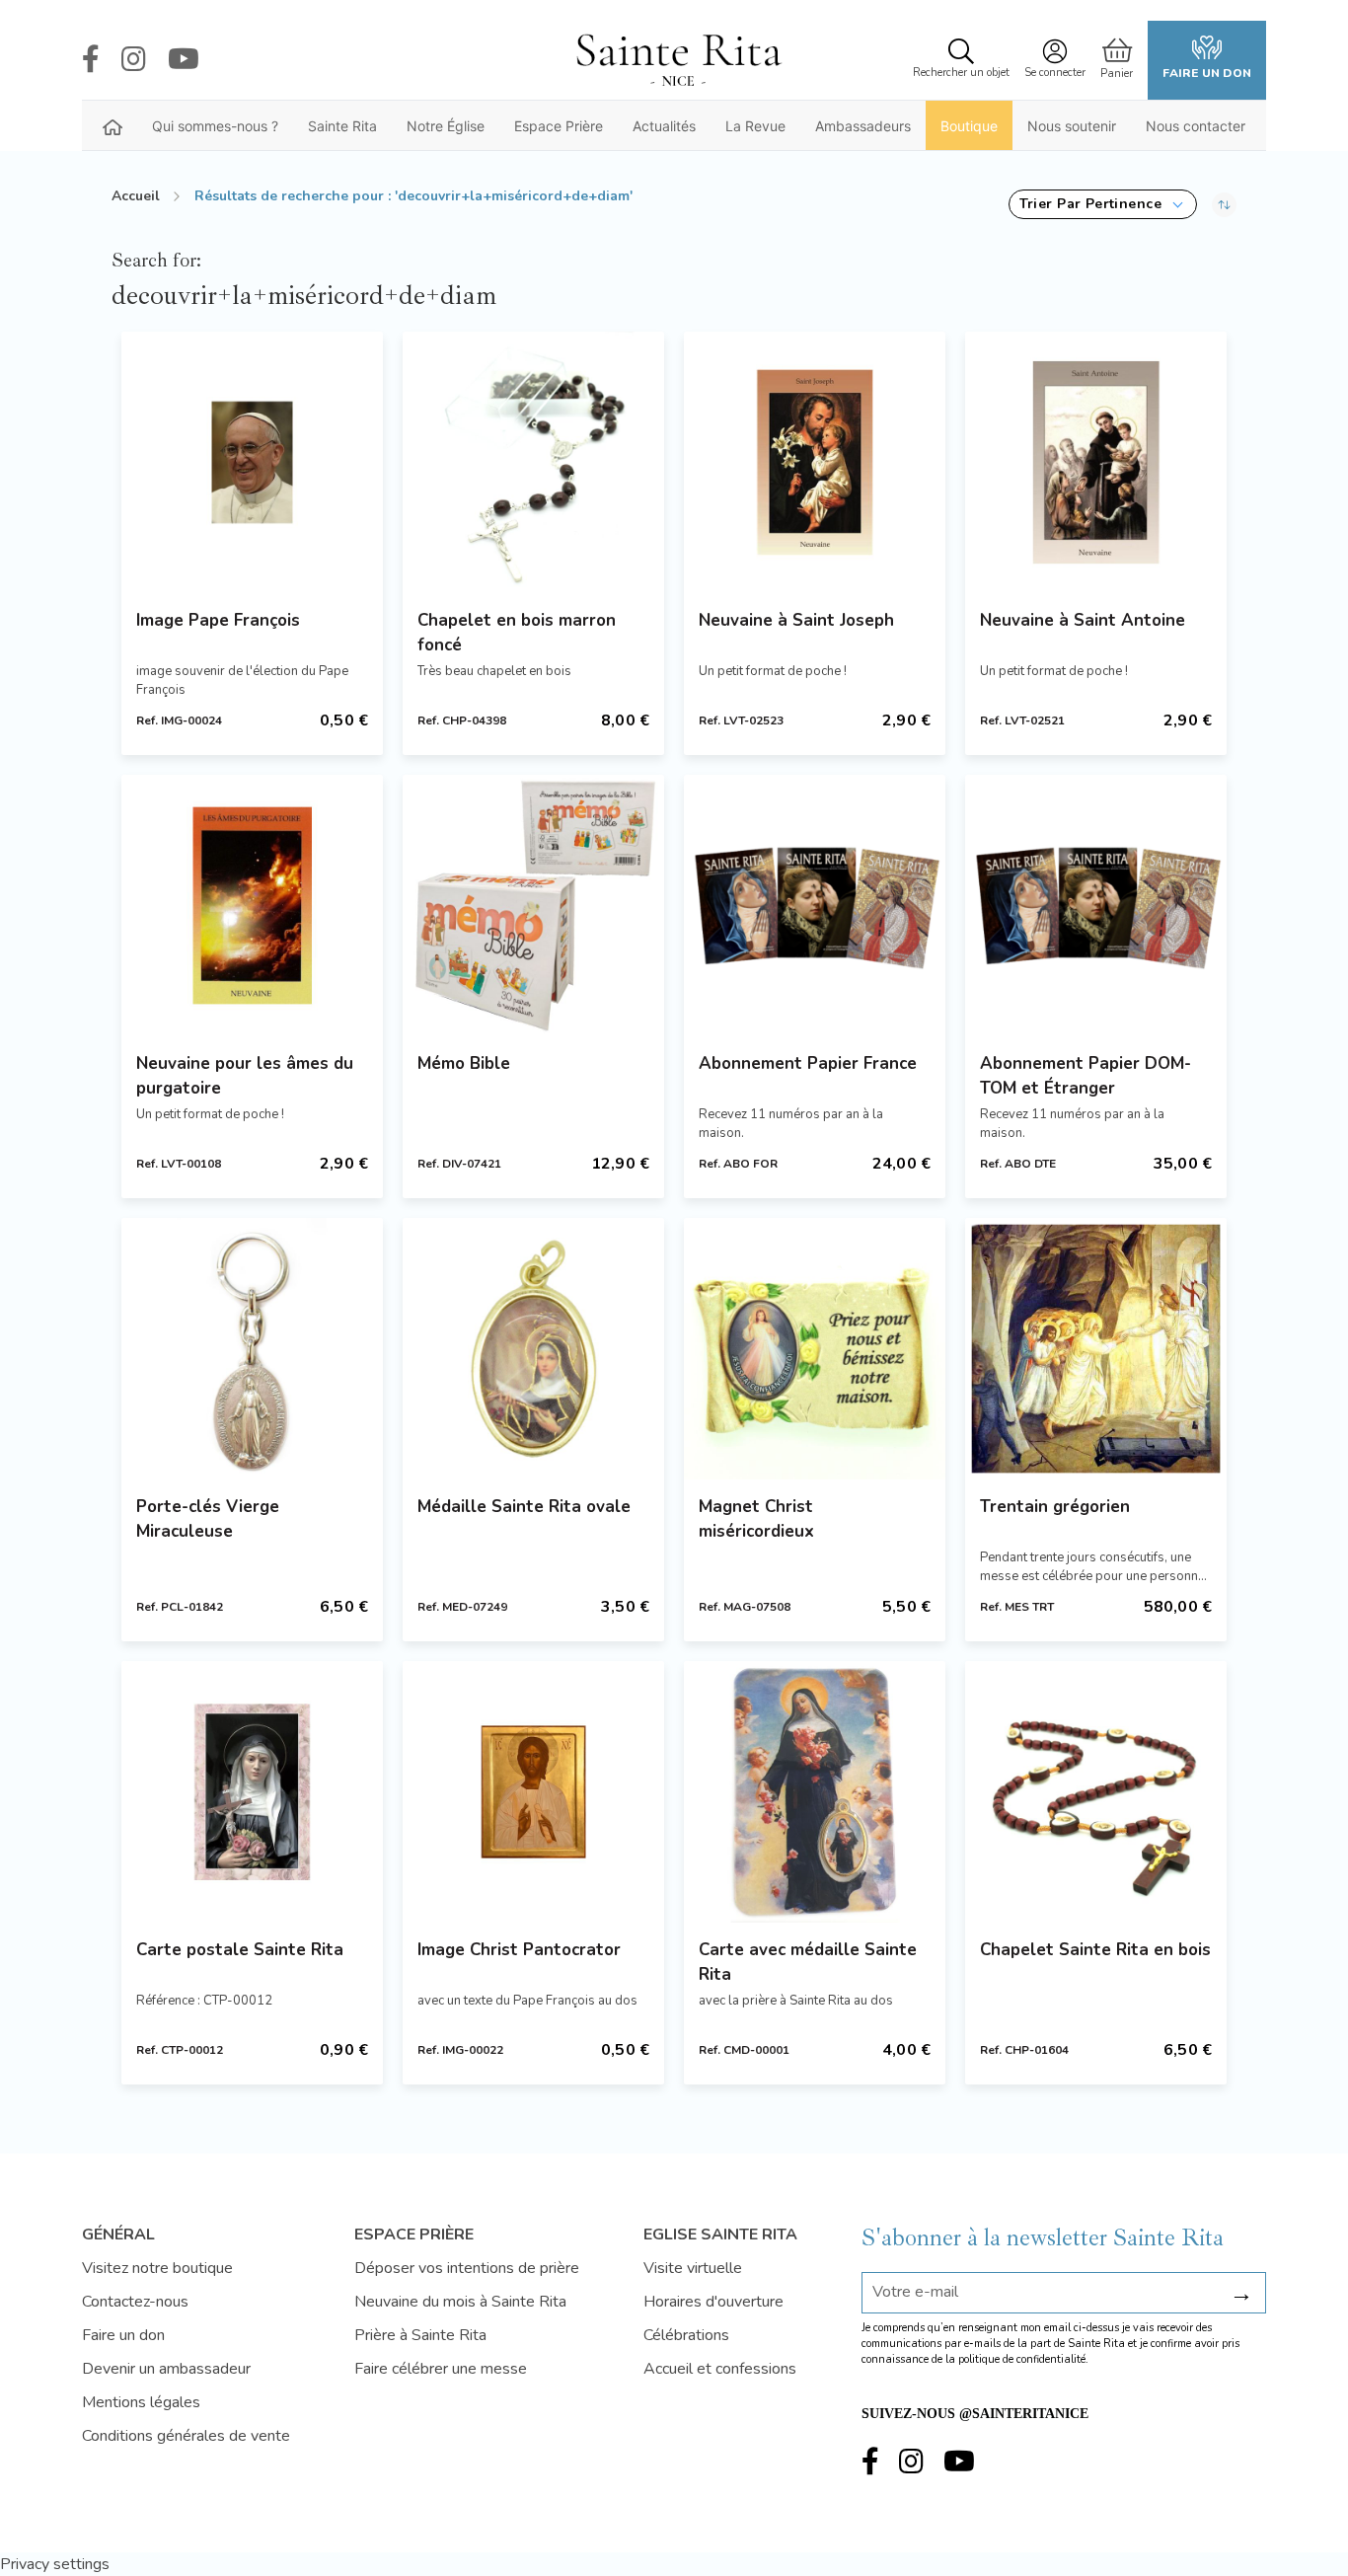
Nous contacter (1196, 126)
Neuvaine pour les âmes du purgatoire (245, 1076)
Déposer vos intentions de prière (467, 2268)
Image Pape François (218, 620)
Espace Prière (559, 126)
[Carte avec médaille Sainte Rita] (815, 1792)
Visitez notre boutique (157, 2268)
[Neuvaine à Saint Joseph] (815, 462)
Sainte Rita (342, 126)
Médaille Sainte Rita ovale (524, 1507)
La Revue (755, 126)
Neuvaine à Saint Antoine (1083, 620)
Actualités (664, 126)
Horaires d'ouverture (713, 2302)
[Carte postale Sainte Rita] (252, 1792)
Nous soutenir (1072, 126)
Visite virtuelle (693, 2268)
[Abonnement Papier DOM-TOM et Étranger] (1096, 906)
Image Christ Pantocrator (519, 1950)
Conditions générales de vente (186, 2436)
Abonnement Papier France (808, 1063)
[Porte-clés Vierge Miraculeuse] (252, 1349)
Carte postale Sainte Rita (240, 1950)
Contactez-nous (135, 2302)
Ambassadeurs (863, 126)
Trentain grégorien (1055, 1507)
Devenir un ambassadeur (166, 2369)
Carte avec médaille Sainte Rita (808, 1962)
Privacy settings (55, 2564)
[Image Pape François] (252, 462)
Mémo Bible (464, 1063)
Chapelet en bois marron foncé (517, 633)
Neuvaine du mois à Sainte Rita (460, 2302)
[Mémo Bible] (533, 906)
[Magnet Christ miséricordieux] (815, 1349)
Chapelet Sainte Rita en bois (1095, 1950)
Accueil (136, 196)
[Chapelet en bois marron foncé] (533, 462)
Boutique (969, 126)
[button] (1103, 204)
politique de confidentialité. (1023, 2359)
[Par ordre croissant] (1224, 204)
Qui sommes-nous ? (215, 126)
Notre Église (446, 126)
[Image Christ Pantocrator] (533, 1792)
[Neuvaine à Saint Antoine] (1096, 462)
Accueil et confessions (720, 2369)
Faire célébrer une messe (441, 2369)
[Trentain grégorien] (1096, 1349)
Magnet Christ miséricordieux (756, 1519)
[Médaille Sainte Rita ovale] (533, 1349)
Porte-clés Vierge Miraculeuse (208, 1519)
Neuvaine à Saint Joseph (796, 620)
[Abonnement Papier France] (815, 906)
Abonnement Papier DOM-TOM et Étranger (1086, 1076)
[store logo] (678, 60)
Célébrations (686, 2335)
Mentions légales (141, 2402)
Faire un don (1207, 73)
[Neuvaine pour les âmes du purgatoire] (252, 906)
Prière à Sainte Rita (420, 2335)
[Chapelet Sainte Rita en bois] (1096, 1792)
